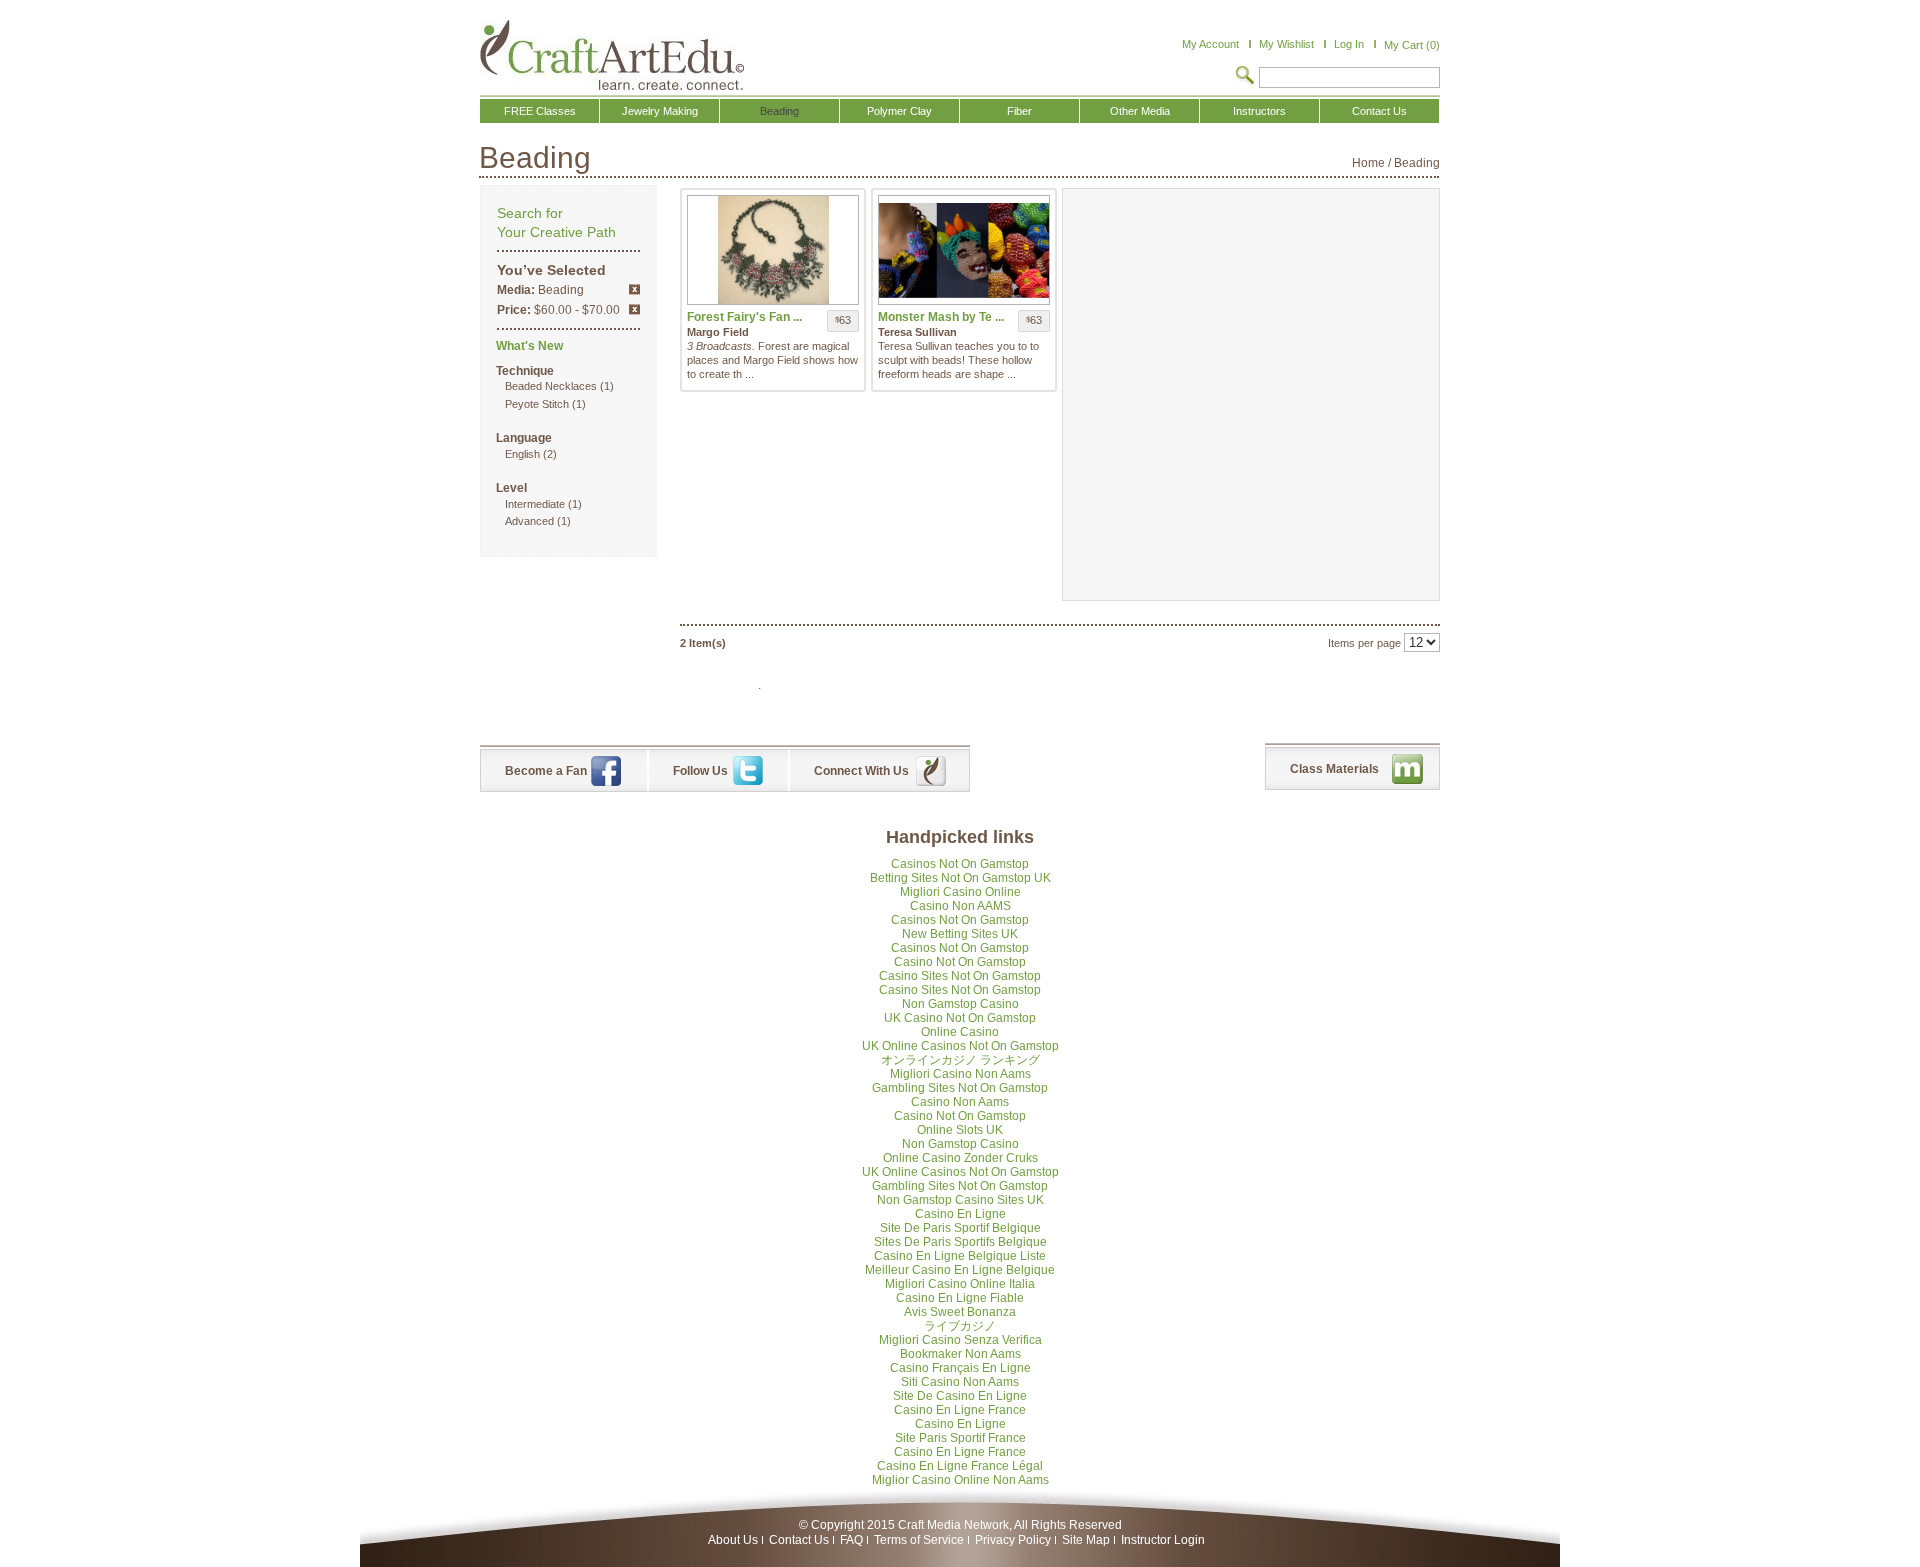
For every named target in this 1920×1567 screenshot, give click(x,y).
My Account (1210, 44)
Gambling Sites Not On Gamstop (960, 1088)
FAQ (851, 1540)
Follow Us (700, 771)
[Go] (1245, 77)
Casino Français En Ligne (960, 1368)
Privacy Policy (1013, 1540)
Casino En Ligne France (960, 1410)
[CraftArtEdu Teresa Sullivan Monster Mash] (964, 250)
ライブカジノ (960, 1326)
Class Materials (1334, 769)
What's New (529, 346)
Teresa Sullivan (917, 332)
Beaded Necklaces (551, 386)
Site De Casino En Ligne (960, 1396)
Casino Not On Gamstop (960, 962)
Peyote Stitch (537, 404)
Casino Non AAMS (960, 906)
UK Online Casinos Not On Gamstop (960, 1046)
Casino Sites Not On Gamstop (960, 976)
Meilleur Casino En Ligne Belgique (960, 1270)
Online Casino (960, 1032)
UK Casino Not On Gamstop (960, 1018)
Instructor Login (1163, 1540)
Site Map (1086, 1540)
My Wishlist (1286, 44)
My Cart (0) (1412, 45)
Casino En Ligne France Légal (960, 1466)
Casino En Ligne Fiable (960, 1298)
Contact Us (799, 1540)
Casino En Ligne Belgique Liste (960, 1256)
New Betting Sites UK (960, 934)
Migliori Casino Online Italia (960, 1284)
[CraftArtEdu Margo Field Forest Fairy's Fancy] (773, 250)
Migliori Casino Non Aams (960, 1074)
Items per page (1364, 643)
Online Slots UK (960, 1130)
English (522, 454)
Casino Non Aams (960, 1102)
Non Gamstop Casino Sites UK (960, 1200)
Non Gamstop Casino (960, 1004)
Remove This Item (634, 289)
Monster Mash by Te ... (941, 317)
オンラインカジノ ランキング (960, 1060)
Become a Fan (546, 771)
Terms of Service (919, 1540)
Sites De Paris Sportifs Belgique (960, 1242)
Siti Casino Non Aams (960, 1382)
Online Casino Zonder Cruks (960, 1158)
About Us (733, 1540)
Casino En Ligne (960, 1214)
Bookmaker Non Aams (960, 1354)
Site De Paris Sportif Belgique (960, 1228)
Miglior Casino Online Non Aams (960, 1480)
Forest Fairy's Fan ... (744, 317)
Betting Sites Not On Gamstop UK (960, 878)
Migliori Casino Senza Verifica (960, 1340)
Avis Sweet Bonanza (960, 1312)
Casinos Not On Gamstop (960, 864)
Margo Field (718, 332)
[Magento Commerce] (612, 55)
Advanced (529, 521)
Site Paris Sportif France (960, 1438)
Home (1368, 163)
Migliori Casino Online (960, 892)
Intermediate (535, 504)
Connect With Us (861, 771)
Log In (1349, 44)
